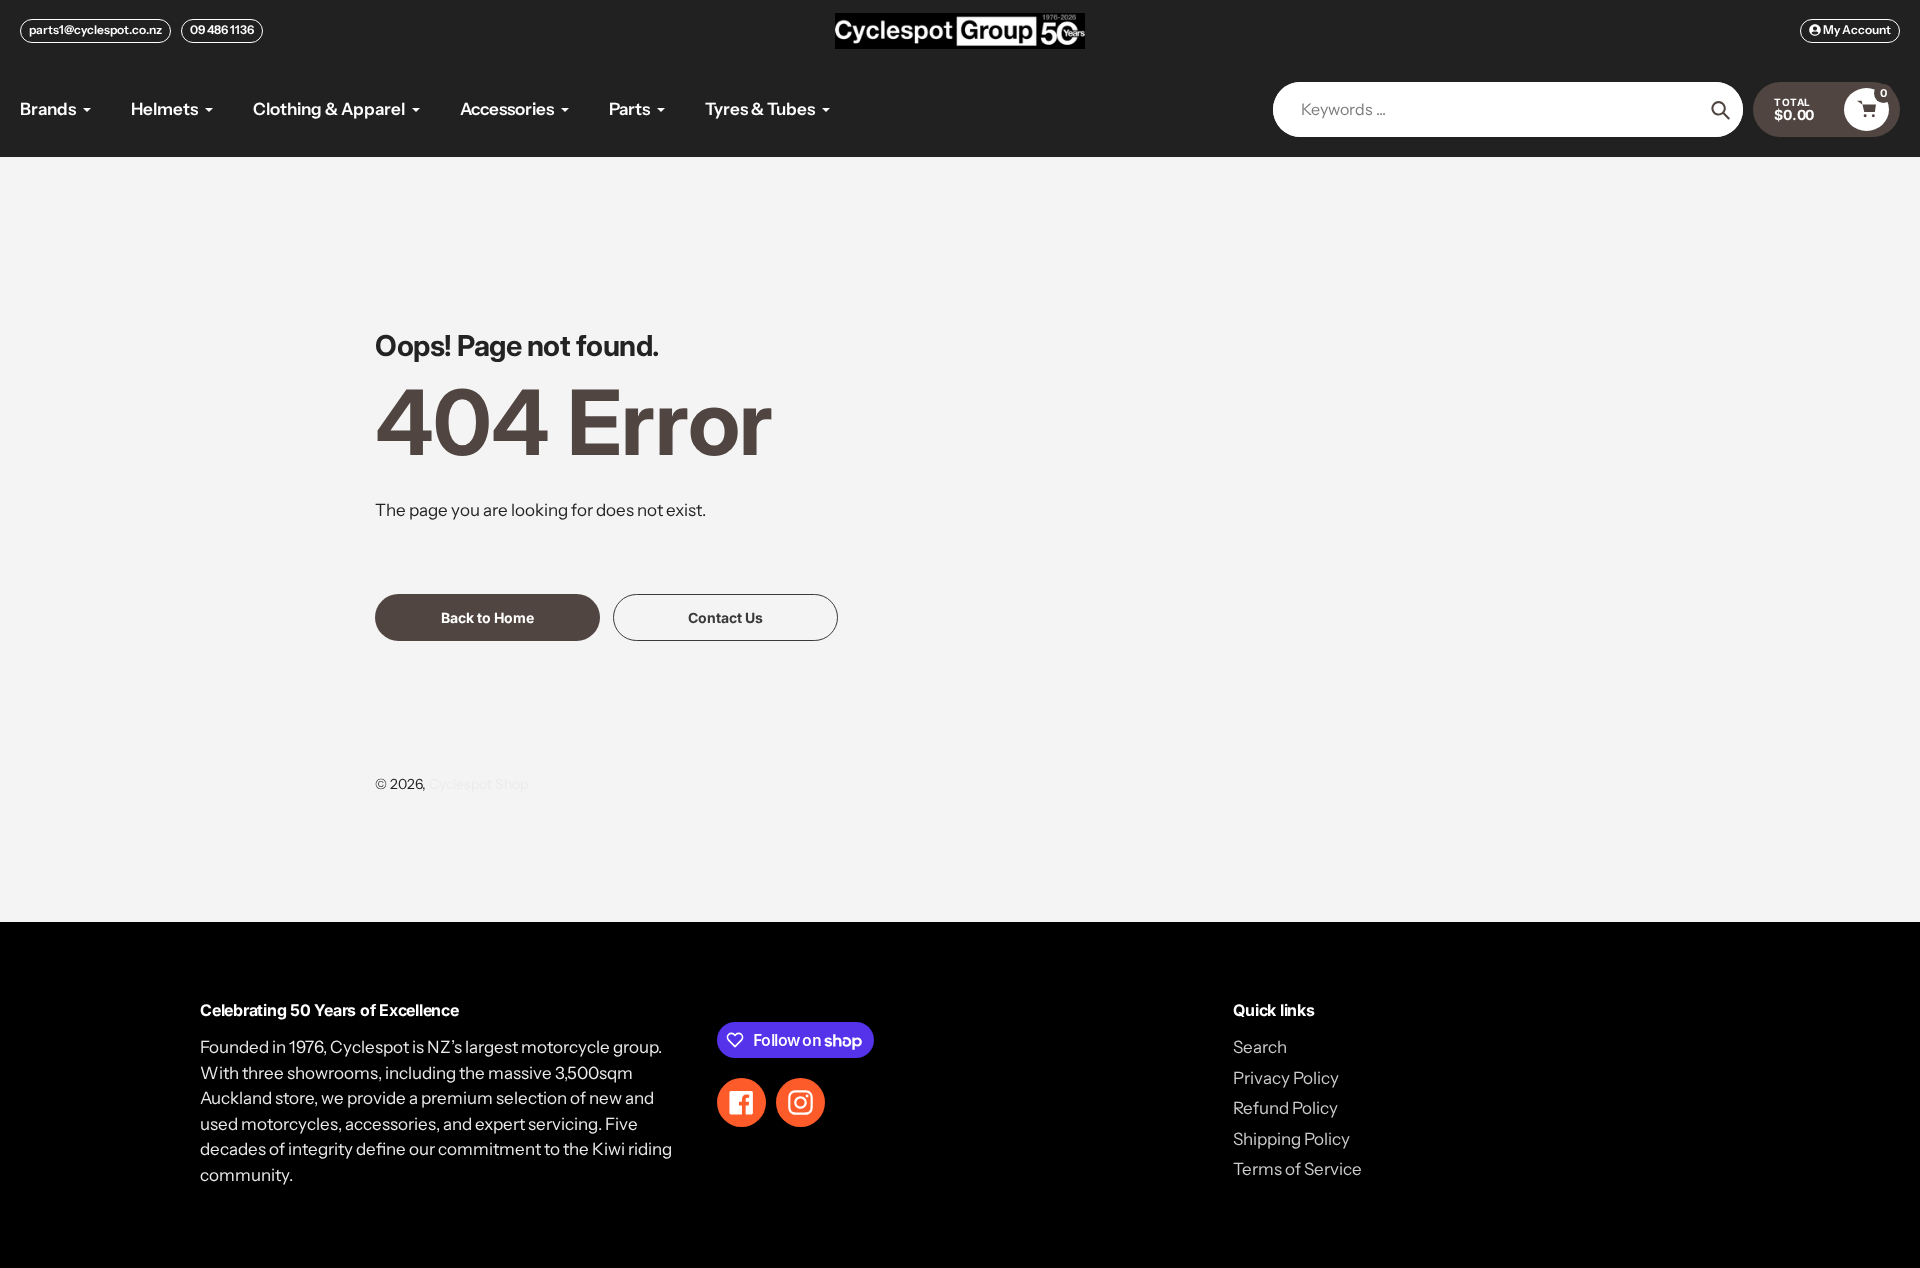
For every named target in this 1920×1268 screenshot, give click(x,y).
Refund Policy (1285, 1108)
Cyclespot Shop (478, 784)
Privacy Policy (1286, 1078)
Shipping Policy (1291, 1139)
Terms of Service (1297, 1169)
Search (1260, 1047)
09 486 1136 (222, 29)
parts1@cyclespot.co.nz (95, 29)
